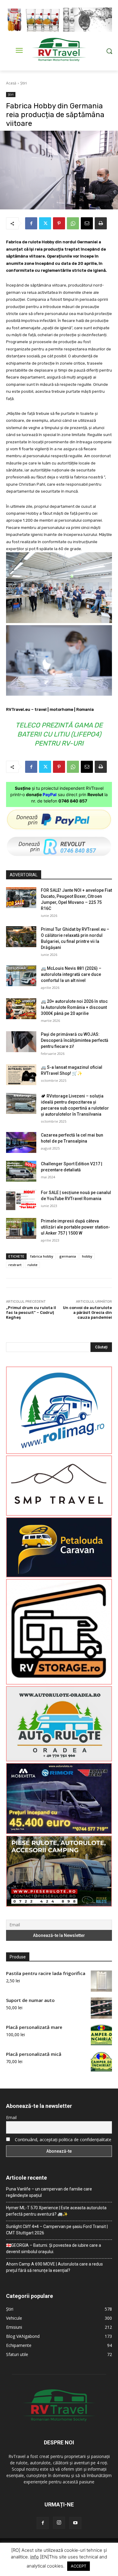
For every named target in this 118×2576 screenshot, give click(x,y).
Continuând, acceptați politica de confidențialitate (63, 2140)
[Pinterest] (59, 223)
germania (68, 1256)
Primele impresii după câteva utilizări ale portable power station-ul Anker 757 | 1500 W (75, 1227)
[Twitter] (45, 223)
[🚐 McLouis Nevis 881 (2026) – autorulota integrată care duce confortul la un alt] (21, 976)
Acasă (11, 83)
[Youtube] (75, 2523)
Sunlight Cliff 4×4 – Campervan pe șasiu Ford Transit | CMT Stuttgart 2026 (57, 2230)
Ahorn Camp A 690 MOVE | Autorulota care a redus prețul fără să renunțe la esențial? (54, 2267)
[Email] (87, 223)
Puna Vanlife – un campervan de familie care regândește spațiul (49, 2192)
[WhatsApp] (73, 223)
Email (11, 2117)
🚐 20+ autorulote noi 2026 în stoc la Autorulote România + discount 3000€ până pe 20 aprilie (74, 1007)
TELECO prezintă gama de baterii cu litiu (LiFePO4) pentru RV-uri (59, 734)
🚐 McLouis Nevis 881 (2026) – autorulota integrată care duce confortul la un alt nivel (71, 974)
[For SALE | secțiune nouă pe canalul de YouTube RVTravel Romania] (21, 1200)
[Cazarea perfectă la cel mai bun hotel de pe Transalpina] (21, 1142)
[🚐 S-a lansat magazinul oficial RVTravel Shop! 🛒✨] (21, 1075)
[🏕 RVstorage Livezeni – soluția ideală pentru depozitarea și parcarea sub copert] (21, 1103)
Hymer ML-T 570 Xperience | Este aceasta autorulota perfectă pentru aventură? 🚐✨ (56, 2211)
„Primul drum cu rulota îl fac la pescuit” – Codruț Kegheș (31, 1312)
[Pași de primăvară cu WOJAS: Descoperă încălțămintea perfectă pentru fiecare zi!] (21, 1042)
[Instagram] (59, 2523)
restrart (15, 1265)
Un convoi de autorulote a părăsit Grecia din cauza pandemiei (87, 1312)
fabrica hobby (42, 1256)
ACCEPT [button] (79, 2566)
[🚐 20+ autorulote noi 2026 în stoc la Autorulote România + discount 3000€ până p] (21, 1009)
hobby (87, 1256)
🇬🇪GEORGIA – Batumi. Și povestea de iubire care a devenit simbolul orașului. (54, 2248)
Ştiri (24, 83)
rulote (33, 1265)
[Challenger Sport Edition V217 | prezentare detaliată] (21, 1171)
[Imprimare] (101, 223)
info (34, 2557)
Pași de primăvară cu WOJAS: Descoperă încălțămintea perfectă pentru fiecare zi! (75, 1040)
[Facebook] (31, 223)
